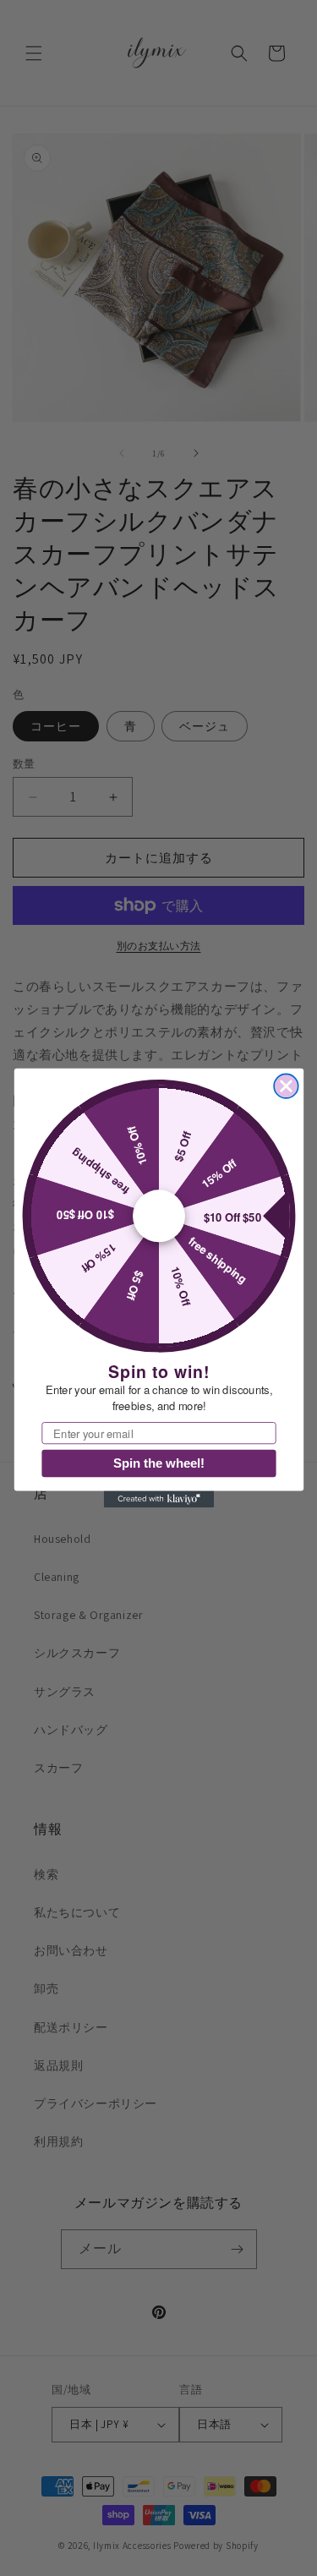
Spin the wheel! (159, 1463)
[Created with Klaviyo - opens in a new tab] (158, 1500)
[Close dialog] (286, 1086)
